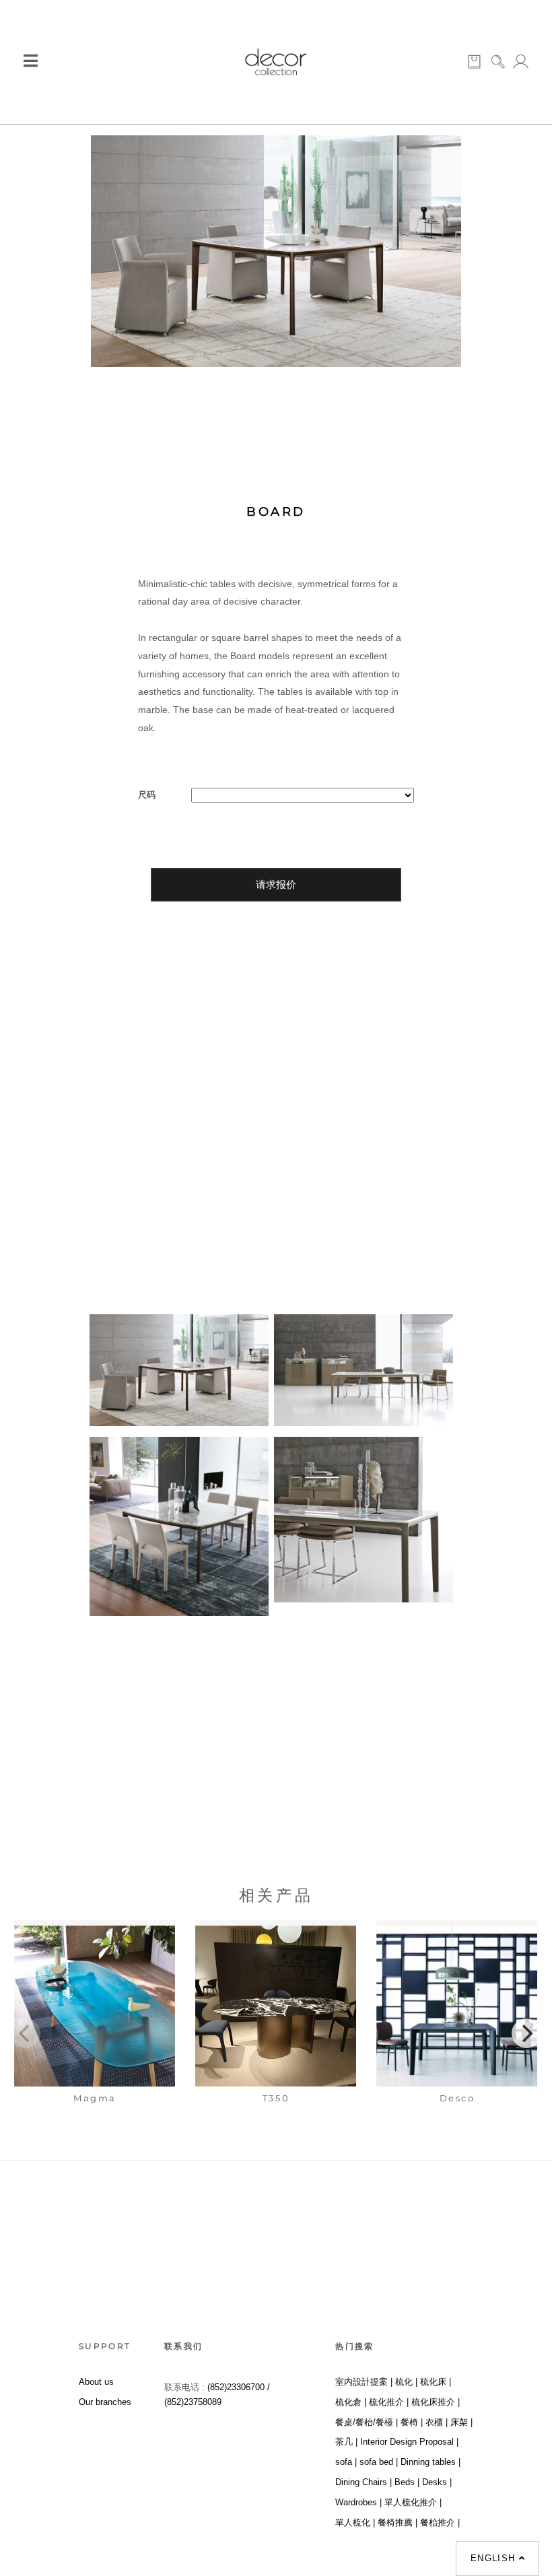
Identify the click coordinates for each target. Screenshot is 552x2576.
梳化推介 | (389, 2402)
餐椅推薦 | (398, 2522)
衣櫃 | (437, 2422)
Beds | (407, 2482)
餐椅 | (412, 2422)
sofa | (346, 2462)
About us (96, 2382)
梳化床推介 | (436, 2402)
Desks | (437, 2482)
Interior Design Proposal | (409, 2442)
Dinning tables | (430, 2462)
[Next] (526, 2033)
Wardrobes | (358, 2502)
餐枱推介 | (440, 2522)
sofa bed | (379, 2462)
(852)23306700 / (239, 2387)
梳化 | (406, 2382)
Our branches (105, 2402)
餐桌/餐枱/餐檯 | (367, 2422)
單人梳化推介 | (413, 2502)
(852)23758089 (194, 2402)
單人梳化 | (355, 2522)
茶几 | (346, 2442)
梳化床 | (436, 2382)
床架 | (461, 2422)
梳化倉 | (351, 2402)
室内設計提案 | (364, 2382)
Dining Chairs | (364, 2482)
